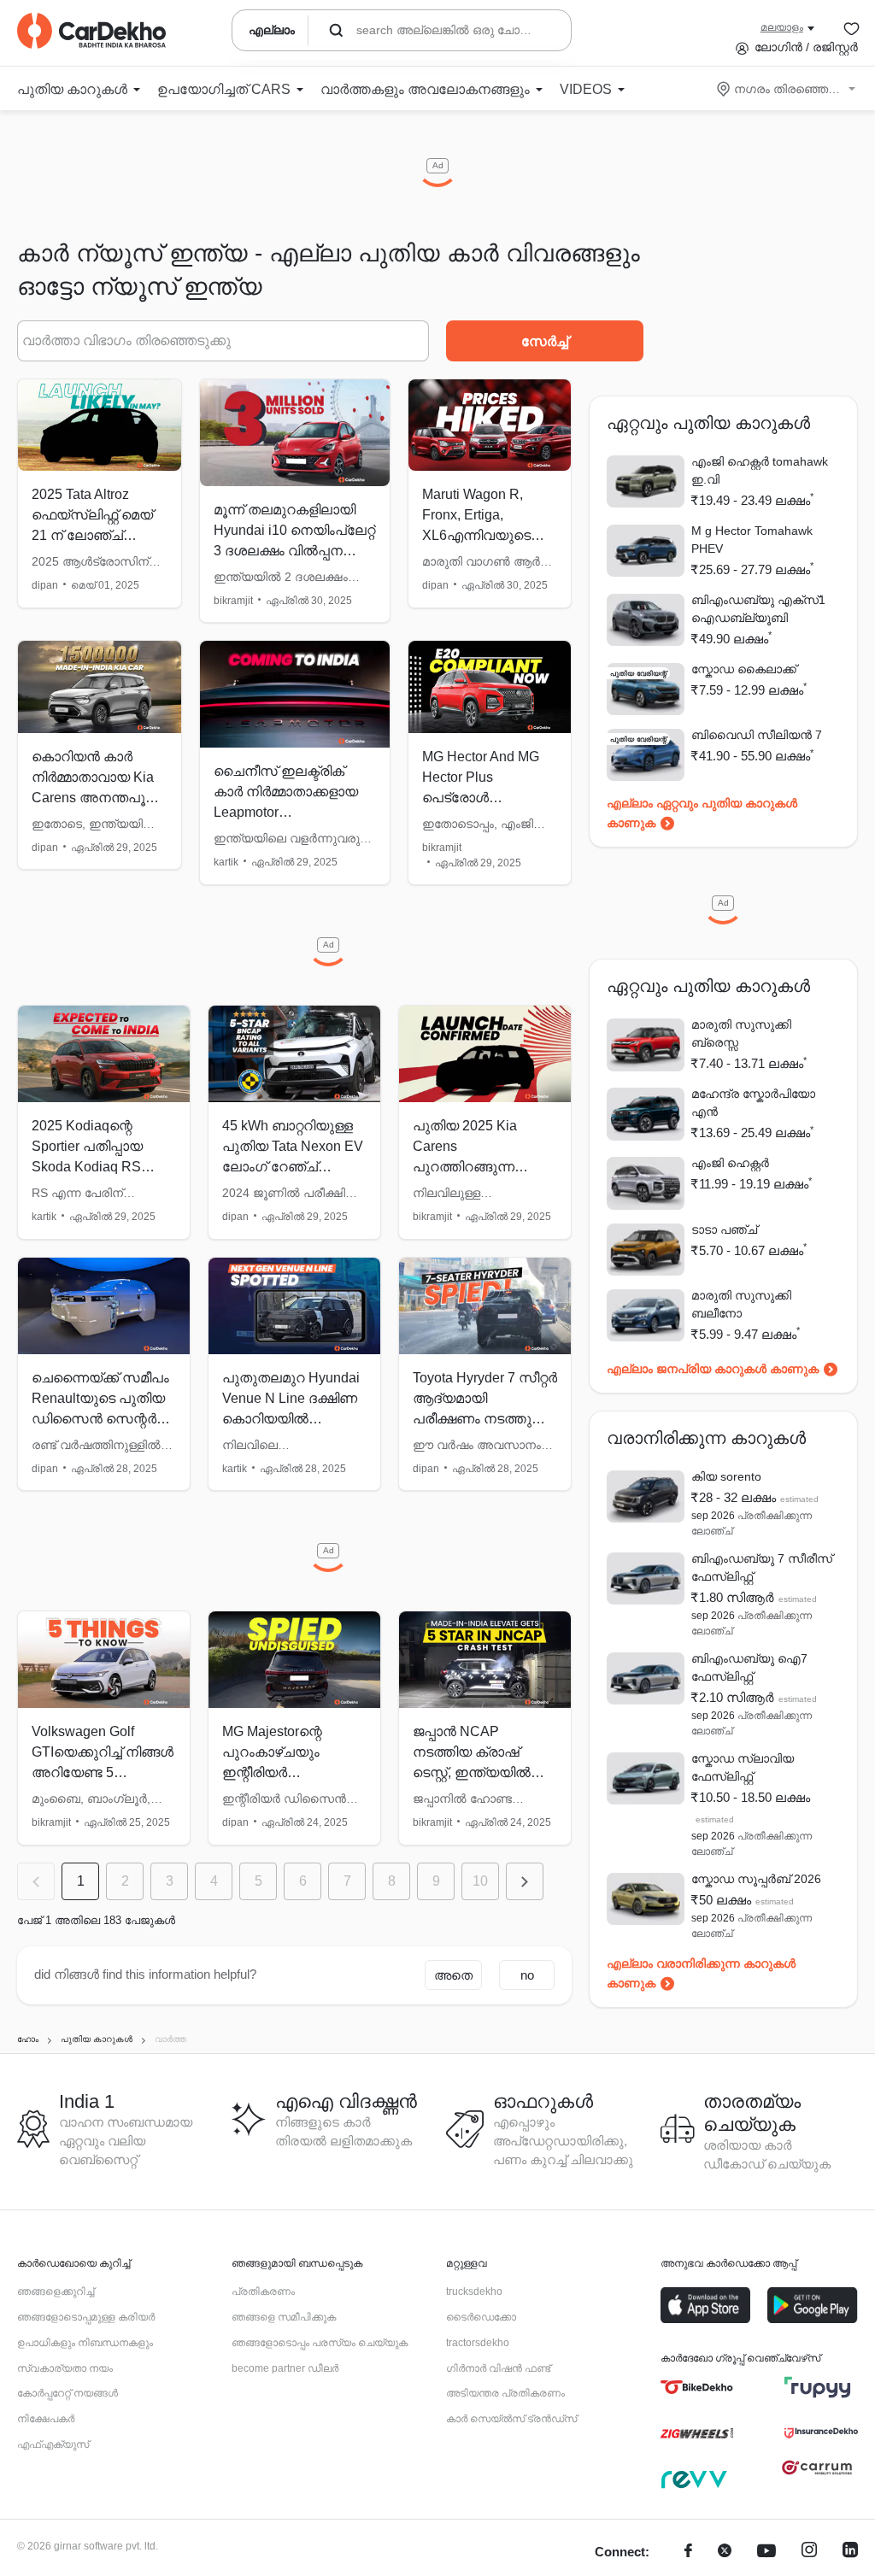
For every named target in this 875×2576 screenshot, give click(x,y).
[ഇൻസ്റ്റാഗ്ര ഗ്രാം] (809, 2553)
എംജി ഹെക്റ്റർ (730, 1163)
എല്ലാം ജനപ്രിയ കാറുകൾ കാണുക (713, 1369)
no (527, 1975)
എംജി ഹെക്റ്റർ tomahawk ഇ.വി (760, 470)
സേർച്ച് (545, 341)
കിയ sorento (726, 1476)
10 (480, 1881)
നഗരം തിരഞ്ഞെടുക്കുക (787, 89)
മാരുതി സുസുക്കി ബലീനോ (741, 1304)
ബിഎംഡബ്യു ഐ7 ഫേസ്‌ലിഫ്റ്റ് (749, 1667)
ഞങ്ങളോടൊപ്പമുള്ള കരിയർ (86, 2317)
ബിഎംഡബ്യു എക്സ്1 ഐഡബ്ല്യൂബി (758, 609)
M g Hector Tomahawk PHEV (752, 540)
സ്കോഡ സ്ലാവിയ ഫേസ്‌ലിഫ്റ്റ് (743, 1767)
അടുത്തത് (525, 1881)
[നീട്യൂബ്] (766, 2553)
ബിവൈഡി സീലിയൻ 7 (757, 735)
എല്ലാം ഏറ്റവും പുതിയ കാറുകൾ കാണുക (702, 813)
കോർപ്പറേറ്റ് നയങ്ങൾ (68, 2393)
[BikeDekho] (697, 2387)
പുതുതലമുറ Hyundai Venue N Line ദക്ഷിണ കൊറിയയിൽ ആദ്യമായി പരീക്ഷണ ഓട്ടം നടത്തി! (292, 1419)
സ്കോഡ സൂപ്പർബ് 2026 (756, 1879)
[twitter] (725, 2553)
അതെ (453, 1975)
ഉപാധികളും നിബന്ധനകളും (85, 2343)
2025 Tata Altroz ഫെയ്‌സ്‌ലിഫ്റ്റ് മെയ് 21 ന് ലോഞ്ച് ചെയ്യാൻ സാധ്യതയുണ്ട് (92, 535)
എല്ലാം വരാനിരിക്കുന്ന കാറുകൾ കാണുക (701, 1973)
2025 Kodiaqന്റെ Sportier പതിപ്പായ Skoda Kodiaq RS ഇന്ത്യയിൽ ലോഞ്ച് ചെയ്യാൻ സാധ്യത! (102, 1167)
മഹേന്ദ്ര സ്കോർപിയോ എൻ (753, 1103)
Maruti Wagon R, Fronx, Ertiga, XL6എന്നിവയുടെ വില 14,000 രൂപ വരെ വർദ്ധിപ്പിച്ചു (476, 535)
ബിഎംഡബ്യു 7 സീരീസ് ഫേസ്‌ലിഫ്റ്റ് (762, 1567)
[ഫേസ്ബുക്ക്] (688, 2553)
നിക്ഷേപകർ (46, 2419)
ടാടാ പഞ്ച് (724, 1229)
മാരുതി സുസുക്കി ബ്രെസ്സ (741, 1033)
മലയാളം (782, 27)
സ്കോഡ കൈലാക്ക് (744, 669)
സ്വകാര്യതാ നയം (65, 2368)
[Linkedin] (850, 2553)
